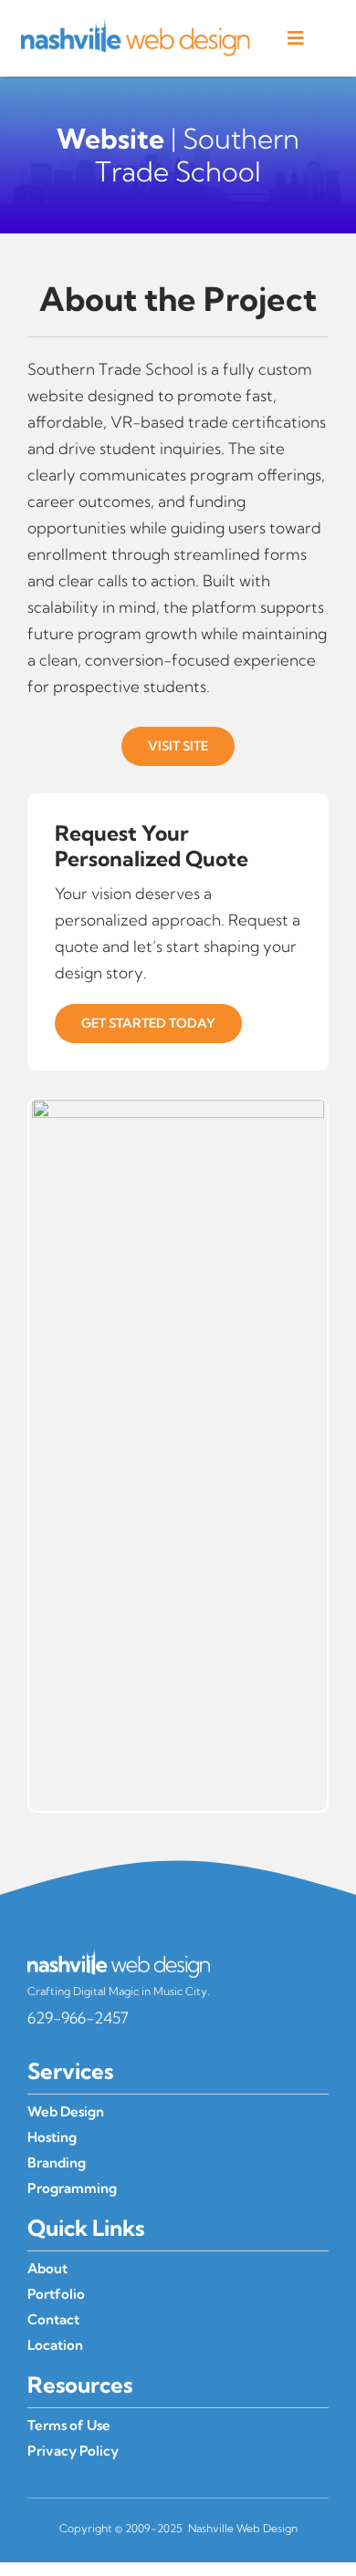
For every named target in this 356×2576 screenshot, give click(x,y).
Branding (57, 2162)
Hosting (52, 2137)
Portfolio (56, 2294)
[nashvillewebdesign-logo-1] (136, 28)
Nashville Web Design (243, 2528)
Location (55, 2345)
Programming (72, 2188)
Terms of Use (69, 2425)
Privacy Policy (73, 2451)
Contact (53, 2319)
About (47, 2268)
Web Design (66, 2111)
